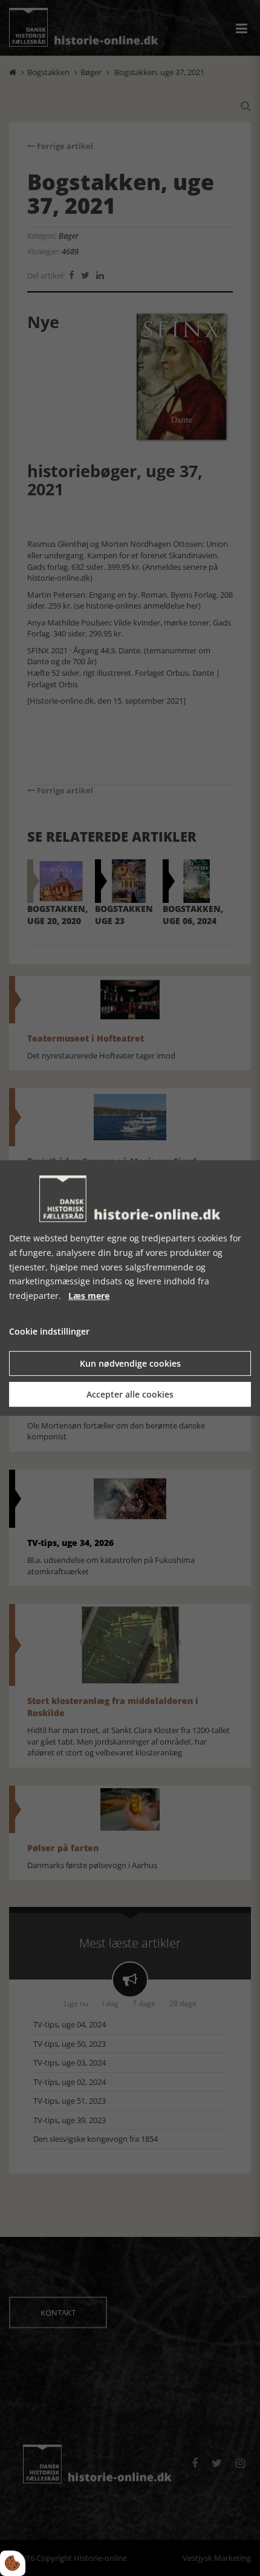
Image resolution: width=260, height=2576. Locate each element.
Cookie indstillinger (49, 1331)
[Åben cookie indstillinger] (13, 2563)
